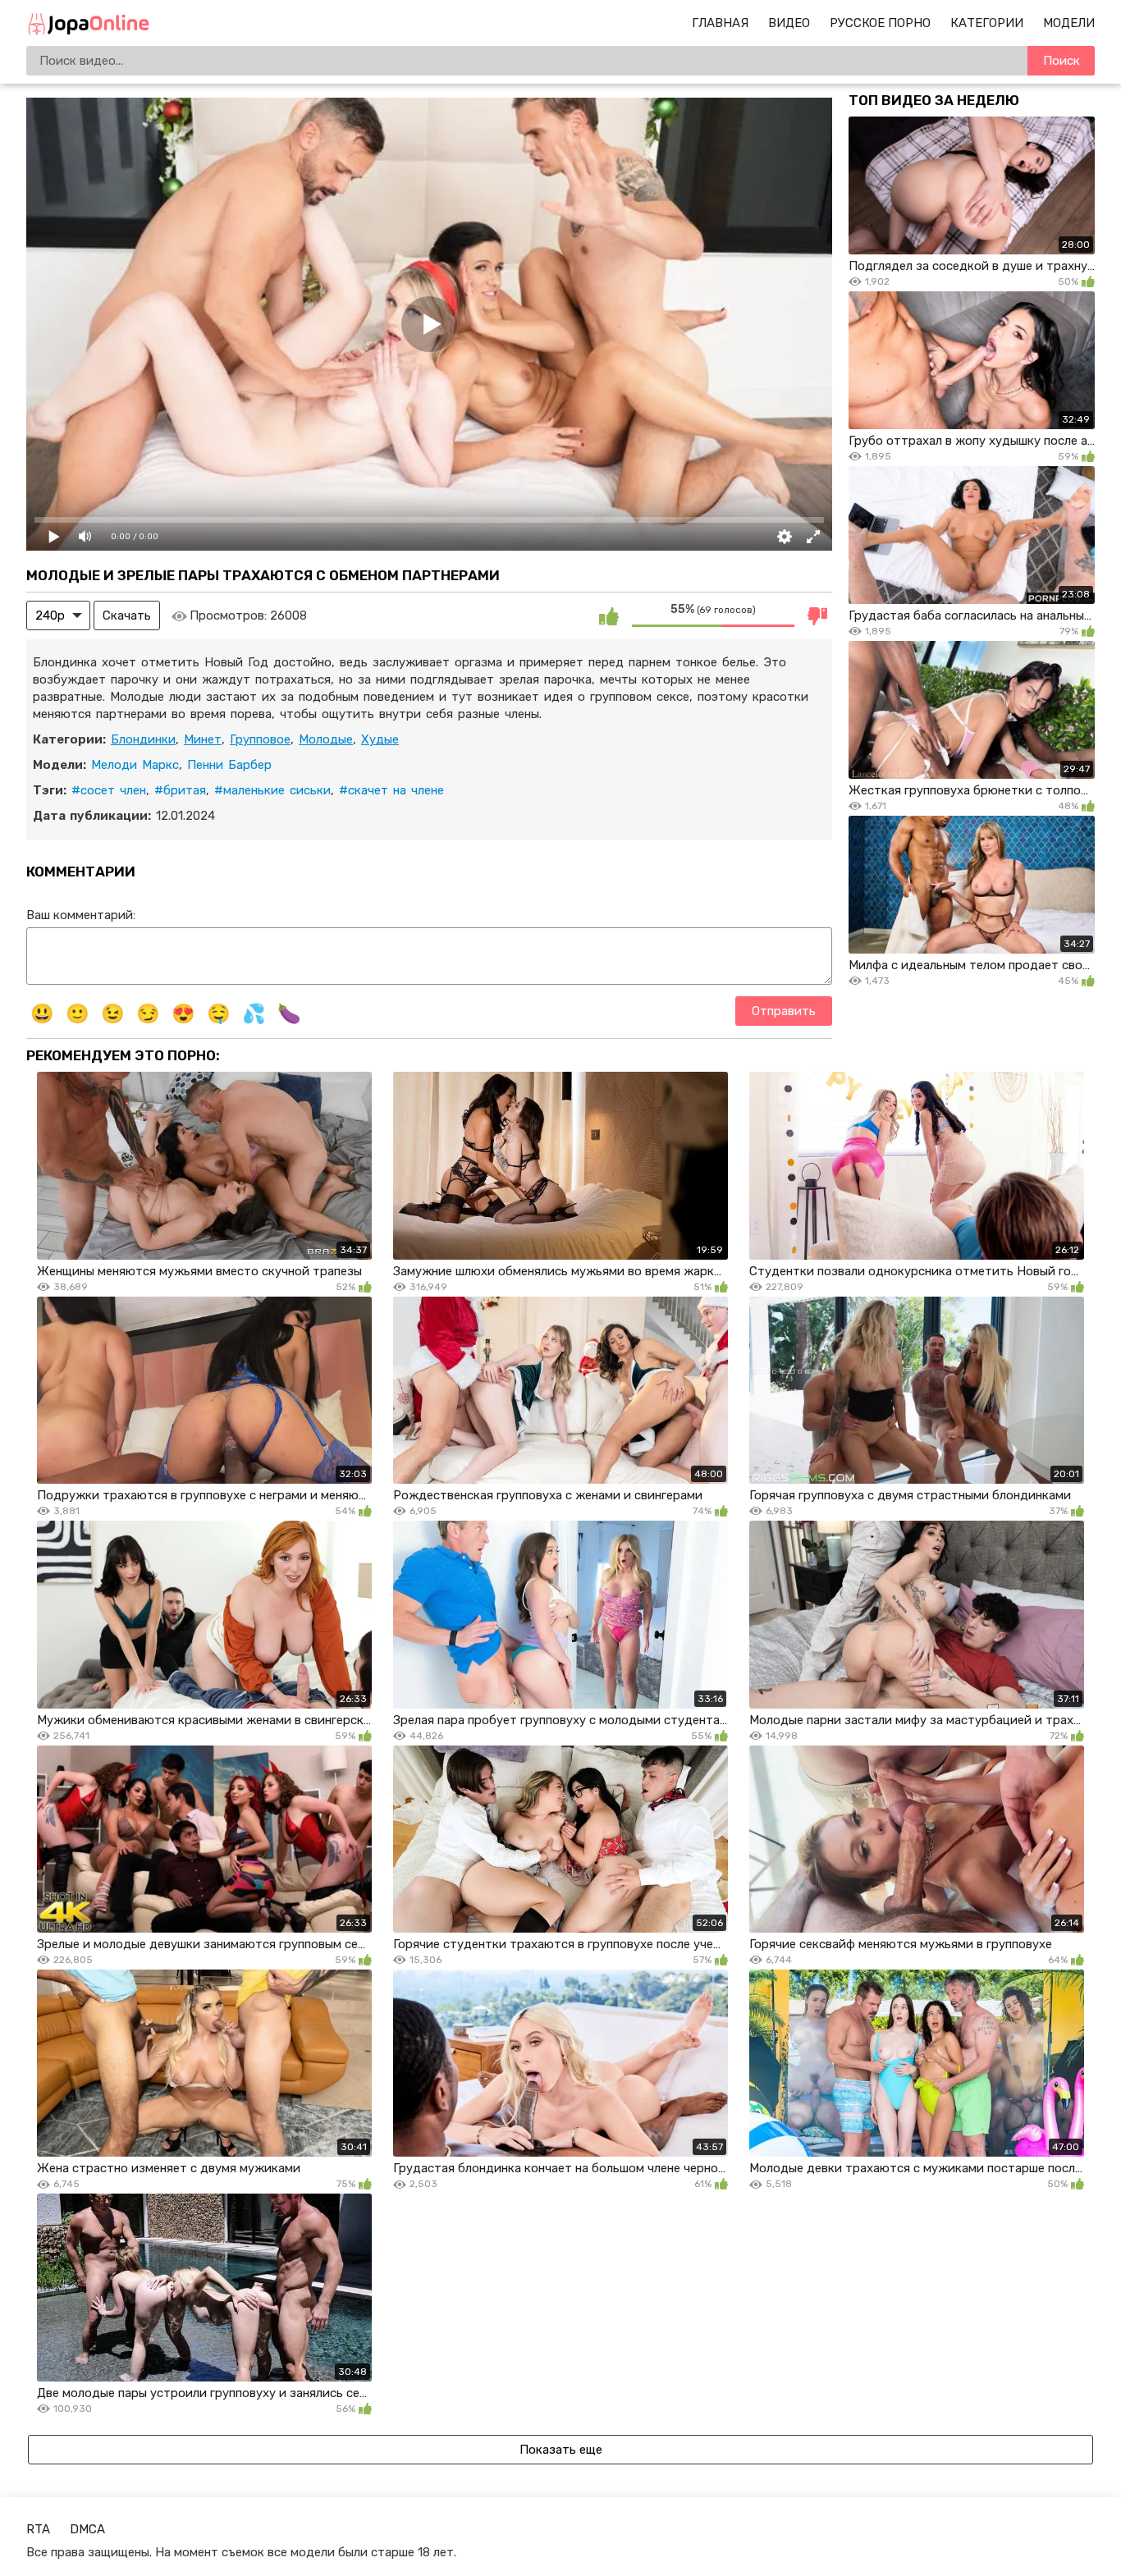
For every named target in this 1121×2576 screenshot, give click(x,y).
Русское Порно (880, 23)
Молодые (326, 739)
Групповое (260, 739)
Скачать (127, 615)
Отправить (784, 1011)
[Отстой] (817, 615)
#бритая (180, 790)
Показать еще (561, 2450)
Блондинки (143, 739)
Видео (789, 23)
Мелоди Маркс (135, 765)
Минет (203, 739)
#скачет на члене (391, 790)
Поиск (1062, 61)
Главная (720, 23)
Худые (380, 739)
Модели (1069, 23)
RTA (38, 2529)
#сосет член (109, 790)
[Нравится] (609, 615)
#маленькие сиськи (272, 790)
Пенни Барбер (229, 765)
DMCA (87, 2529)
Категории (987, 23)
